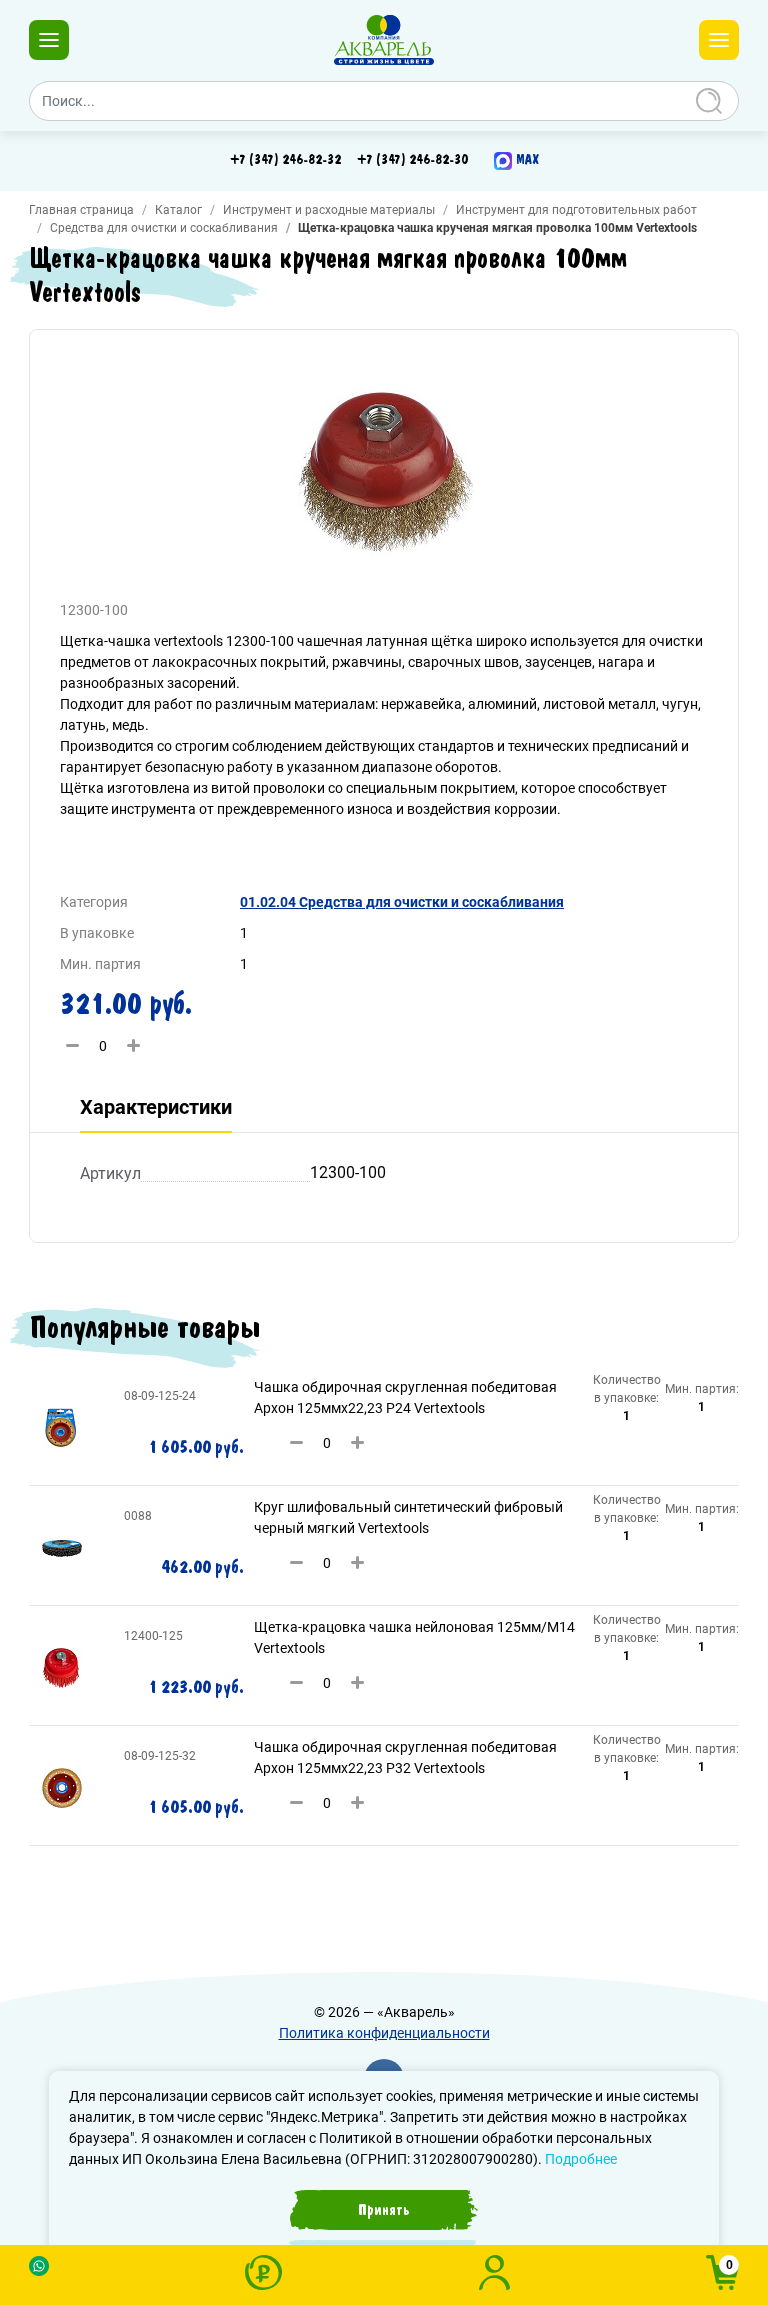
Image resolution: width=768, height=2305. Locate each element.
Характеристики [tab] (156, 1107)
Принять (384, 2210)
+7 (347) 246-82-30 (412, 160)
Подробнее (581, 2159)
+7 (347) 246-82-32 (285, 160)
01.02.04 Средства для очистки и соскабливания (402, 902)
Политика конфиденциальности (384, 2033)
